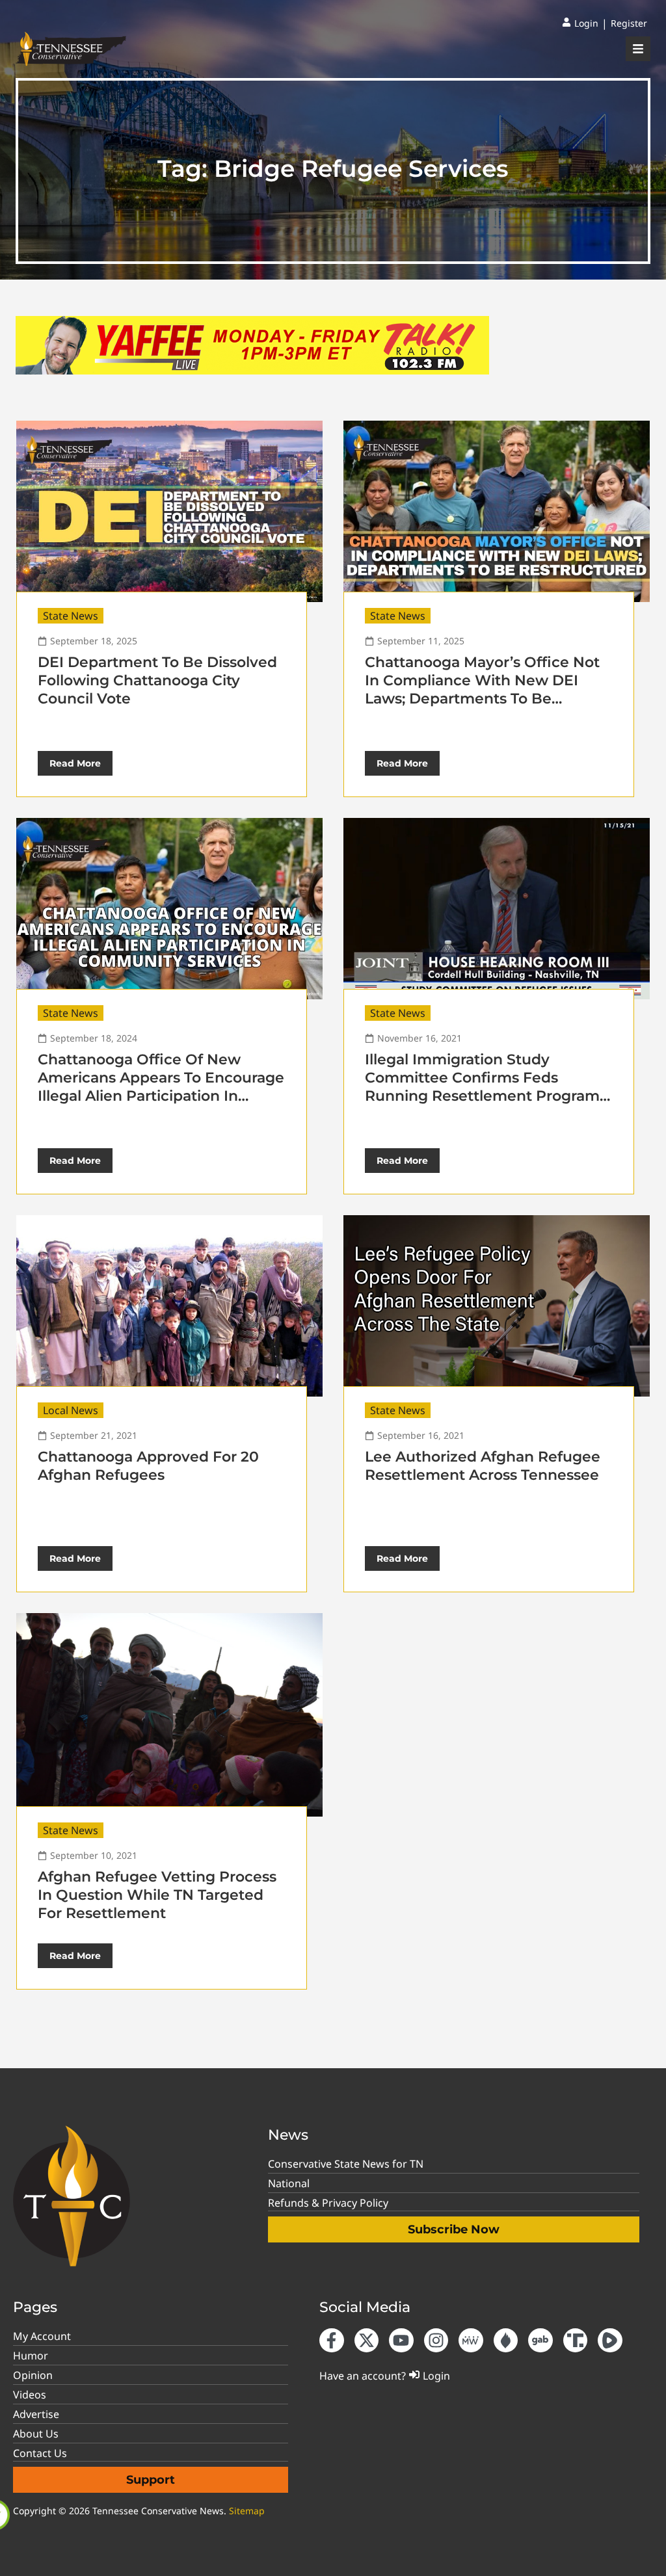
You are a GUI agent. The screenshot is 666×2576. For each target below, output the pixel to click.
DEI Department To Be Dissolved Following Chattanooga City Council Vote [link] (157, 680)
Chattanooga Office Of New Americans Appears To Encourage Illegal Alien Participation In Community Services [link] (161, 1087)
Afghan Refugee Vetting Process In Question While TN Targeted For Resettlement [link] (157, 1895)
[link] (580, 23)
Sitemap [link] (247, 2511)
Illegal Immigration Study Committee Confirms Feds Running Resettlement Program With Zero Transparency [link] (482, 1087)
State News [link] (71, 616)
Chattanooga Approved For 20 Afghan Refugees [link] (148, 1466)
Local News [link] (71, 1410)
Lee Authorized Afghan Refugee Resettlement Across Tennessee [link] (483, 1466)
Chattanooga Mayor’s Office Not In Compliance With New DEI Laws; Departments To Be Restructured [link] (482, 690)
